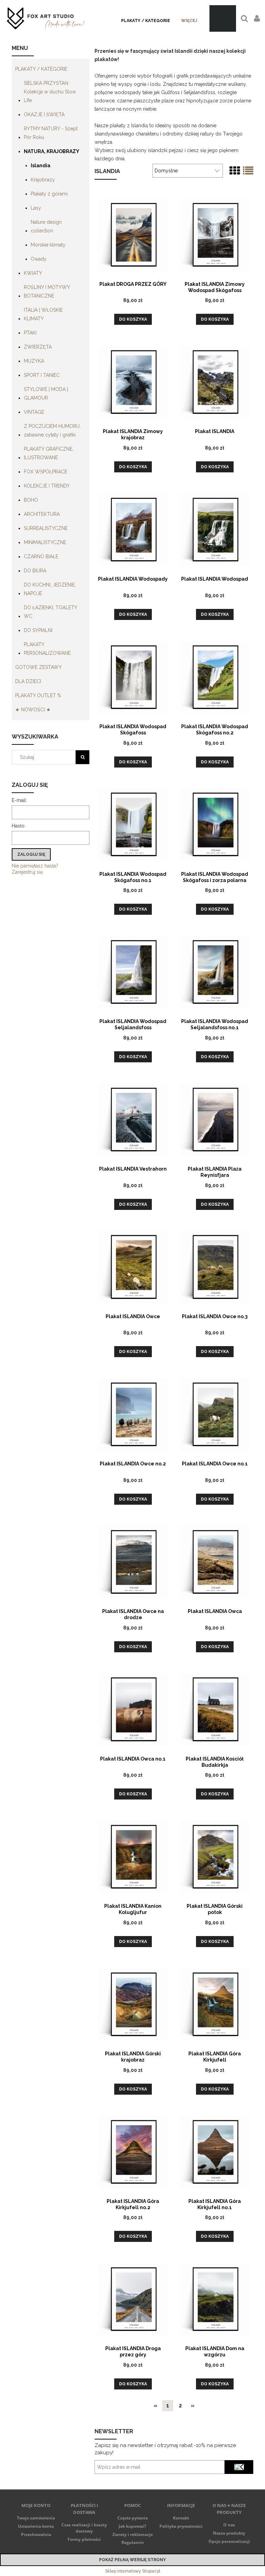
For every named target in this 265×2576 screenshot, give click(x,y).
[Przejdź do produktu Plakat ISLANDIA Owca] (215, 1562)
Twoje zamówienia (36, 2518)
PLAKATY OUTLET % (38, 695)
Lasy (36, 208)
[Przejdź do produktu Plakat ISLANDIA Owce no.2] (133, 1414)
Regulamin (133, 2542)
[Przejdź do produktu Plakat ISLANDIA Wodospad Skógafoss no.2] (215, 677)
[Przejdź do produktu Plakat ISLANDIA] (215, 382)
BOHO (31, 500)
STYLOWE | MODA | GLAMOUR (46, 394)
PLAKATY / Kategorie (41, 69)
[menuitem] (146, 21)
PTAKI (30, 333)
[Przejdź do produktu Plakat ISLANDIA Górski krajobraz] (133, 2004)
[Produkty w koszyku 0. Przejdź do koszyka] (223, 18)
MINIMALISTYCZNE (45, 542)
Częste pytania (132, 2518)
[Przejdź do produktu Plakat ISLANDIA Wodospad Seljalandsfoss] (133, 972)
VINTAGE (34, 412)
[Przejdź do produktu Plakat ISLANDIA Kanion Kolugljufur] (133, 1856)
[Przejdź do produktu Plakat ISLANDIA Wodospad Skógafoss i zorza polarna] (215, 824)
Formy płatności (84, 2539)
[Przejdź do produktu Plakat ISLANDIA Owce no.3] (215, 1267)
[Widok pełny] (248, 171)
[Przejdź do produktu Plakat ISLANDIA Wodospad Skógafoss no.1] (133, 824)
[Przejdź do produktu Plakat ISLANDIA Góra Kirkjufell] (215, 2004)
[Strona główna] (46, 18)
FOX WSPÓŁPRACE (46, 472)
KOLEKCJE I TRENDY (47, 486)
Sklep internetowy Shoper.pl (133, 2571)
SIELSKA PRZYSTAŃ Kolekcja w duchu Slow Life (50, 92)
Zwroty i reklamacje (133, 2534)
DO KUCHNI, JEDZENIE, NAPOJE (50, 589)
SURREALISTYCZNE (46, 528)
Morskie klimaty (48, 245)
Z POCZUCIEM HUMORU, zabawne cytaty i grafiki (52, 430)
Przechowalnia (36, 2534)
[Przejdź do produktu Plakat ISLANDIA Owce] (133, 1267)
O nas (229, 2525)
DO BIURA (35, 571)
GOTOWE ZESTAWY (38, 667)
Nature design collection (46, 226)
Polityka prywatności (181, 2526)
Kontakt (181, 2518)
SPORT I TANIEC (42, 375)
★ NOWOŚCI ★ (33, 710)
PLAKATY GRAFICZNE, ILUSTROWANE (49, 453)
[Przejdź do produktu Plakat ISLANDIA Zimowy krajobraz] (133, 382)
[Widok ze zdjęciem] (235, 171)
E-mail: (19, 800)
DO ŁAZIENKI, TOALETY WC (50, 612)
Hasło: (19, 826)
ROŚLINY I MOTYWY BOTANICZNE (47, 292)
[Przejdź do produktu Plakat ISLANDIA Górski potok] (215, 1856)
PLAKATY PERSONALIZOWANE (47, 649)
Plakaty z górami (49, 194)
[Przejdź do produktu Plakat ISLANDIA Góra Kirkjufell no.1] (215, 2152)
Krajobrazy (43, 180)
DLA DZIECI (28, 681)
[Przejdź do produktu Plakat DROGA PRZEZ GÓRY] (133, 234)
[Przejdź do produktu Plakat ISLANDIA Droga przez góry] (133, 2299)
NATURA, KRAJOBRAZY (52, 151)
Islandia (41, 166)
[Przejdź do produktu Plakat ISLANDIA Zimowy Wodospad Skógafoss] (215, 234)
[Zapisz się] (239, 2467)
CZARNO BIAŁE (41, 557)
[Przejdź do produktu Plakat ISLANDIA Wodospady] (133, 529)
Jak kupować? (132, 2526)
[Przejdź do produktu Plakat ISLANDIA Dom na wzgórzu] (215, 2299)
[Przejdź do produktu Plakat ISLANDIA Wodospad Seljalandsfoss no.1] (215, 972)
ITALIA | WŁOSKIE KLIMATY (43, 314)
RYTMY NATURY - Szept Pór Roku (51, 133)
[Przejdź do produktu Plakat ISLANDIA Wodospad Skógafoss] (133, 677)
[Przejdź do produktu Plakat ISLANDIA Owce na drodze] (133, 1562)
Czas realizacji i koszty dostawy (84, 2528)
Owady (39, 259)
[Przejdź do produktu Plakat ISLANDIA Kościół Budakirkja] (215, 1709)
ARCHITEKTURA (42, 514)
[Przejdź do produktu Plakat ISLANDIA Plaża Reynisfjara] (215, 1119)
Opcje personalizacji (229, 2541)
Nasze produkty (229, 2533)
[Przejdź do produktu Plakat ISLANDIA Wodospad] (215, 529)
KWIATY (33, 273)
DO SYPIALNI (38, 630)
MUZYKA (34, 361)
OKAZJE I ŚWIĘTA (44, 114)
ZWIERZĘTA (38, 347)
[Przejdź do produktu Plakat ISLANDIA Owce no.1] (215, 1414)
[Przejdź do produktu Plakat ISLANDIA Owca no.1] (133, 1709)
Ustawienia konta (36, 2526)
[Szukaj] (82, 757)
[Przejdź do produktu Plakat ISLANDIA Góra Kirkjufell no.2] (133, 2152)
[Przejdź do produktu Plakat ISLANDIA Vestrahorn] (133, 1119)
